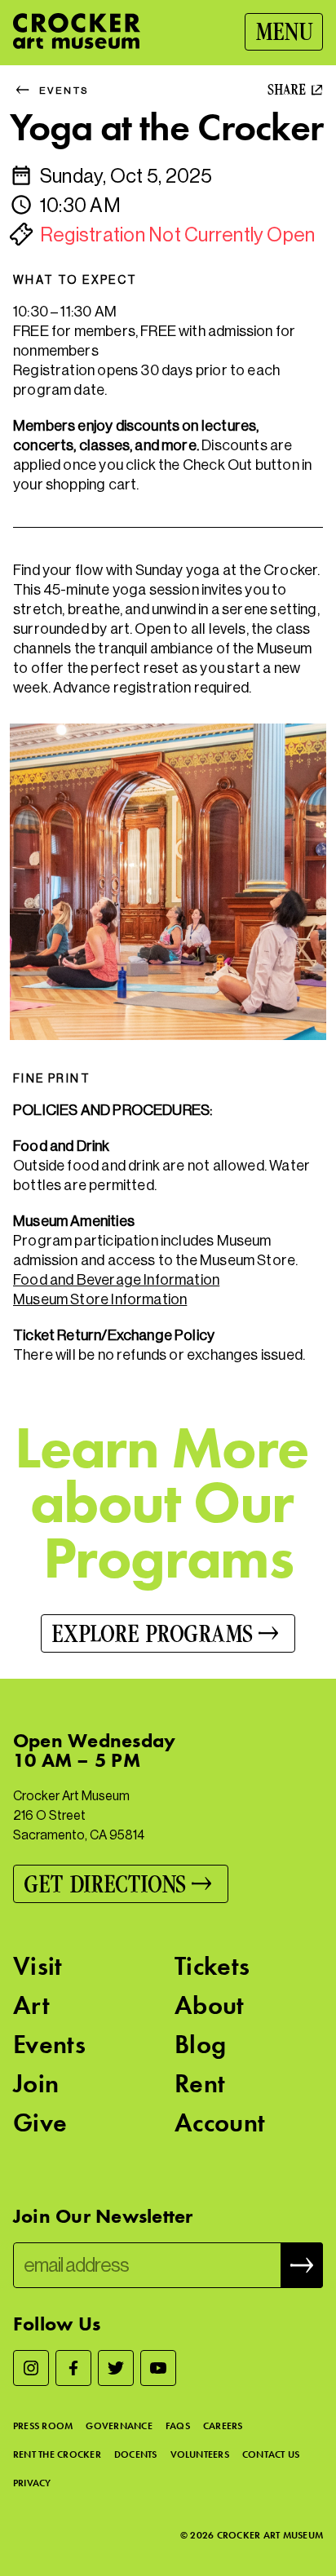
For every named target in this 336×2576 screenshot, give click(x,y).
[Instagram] (31, 2368)
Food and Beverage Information (116, 1280)
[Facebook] (73, 2368)
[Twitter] (116, 2368)
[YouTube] (158, 2368)
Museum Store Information (100, 1299)
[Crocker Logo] (77, 31)
